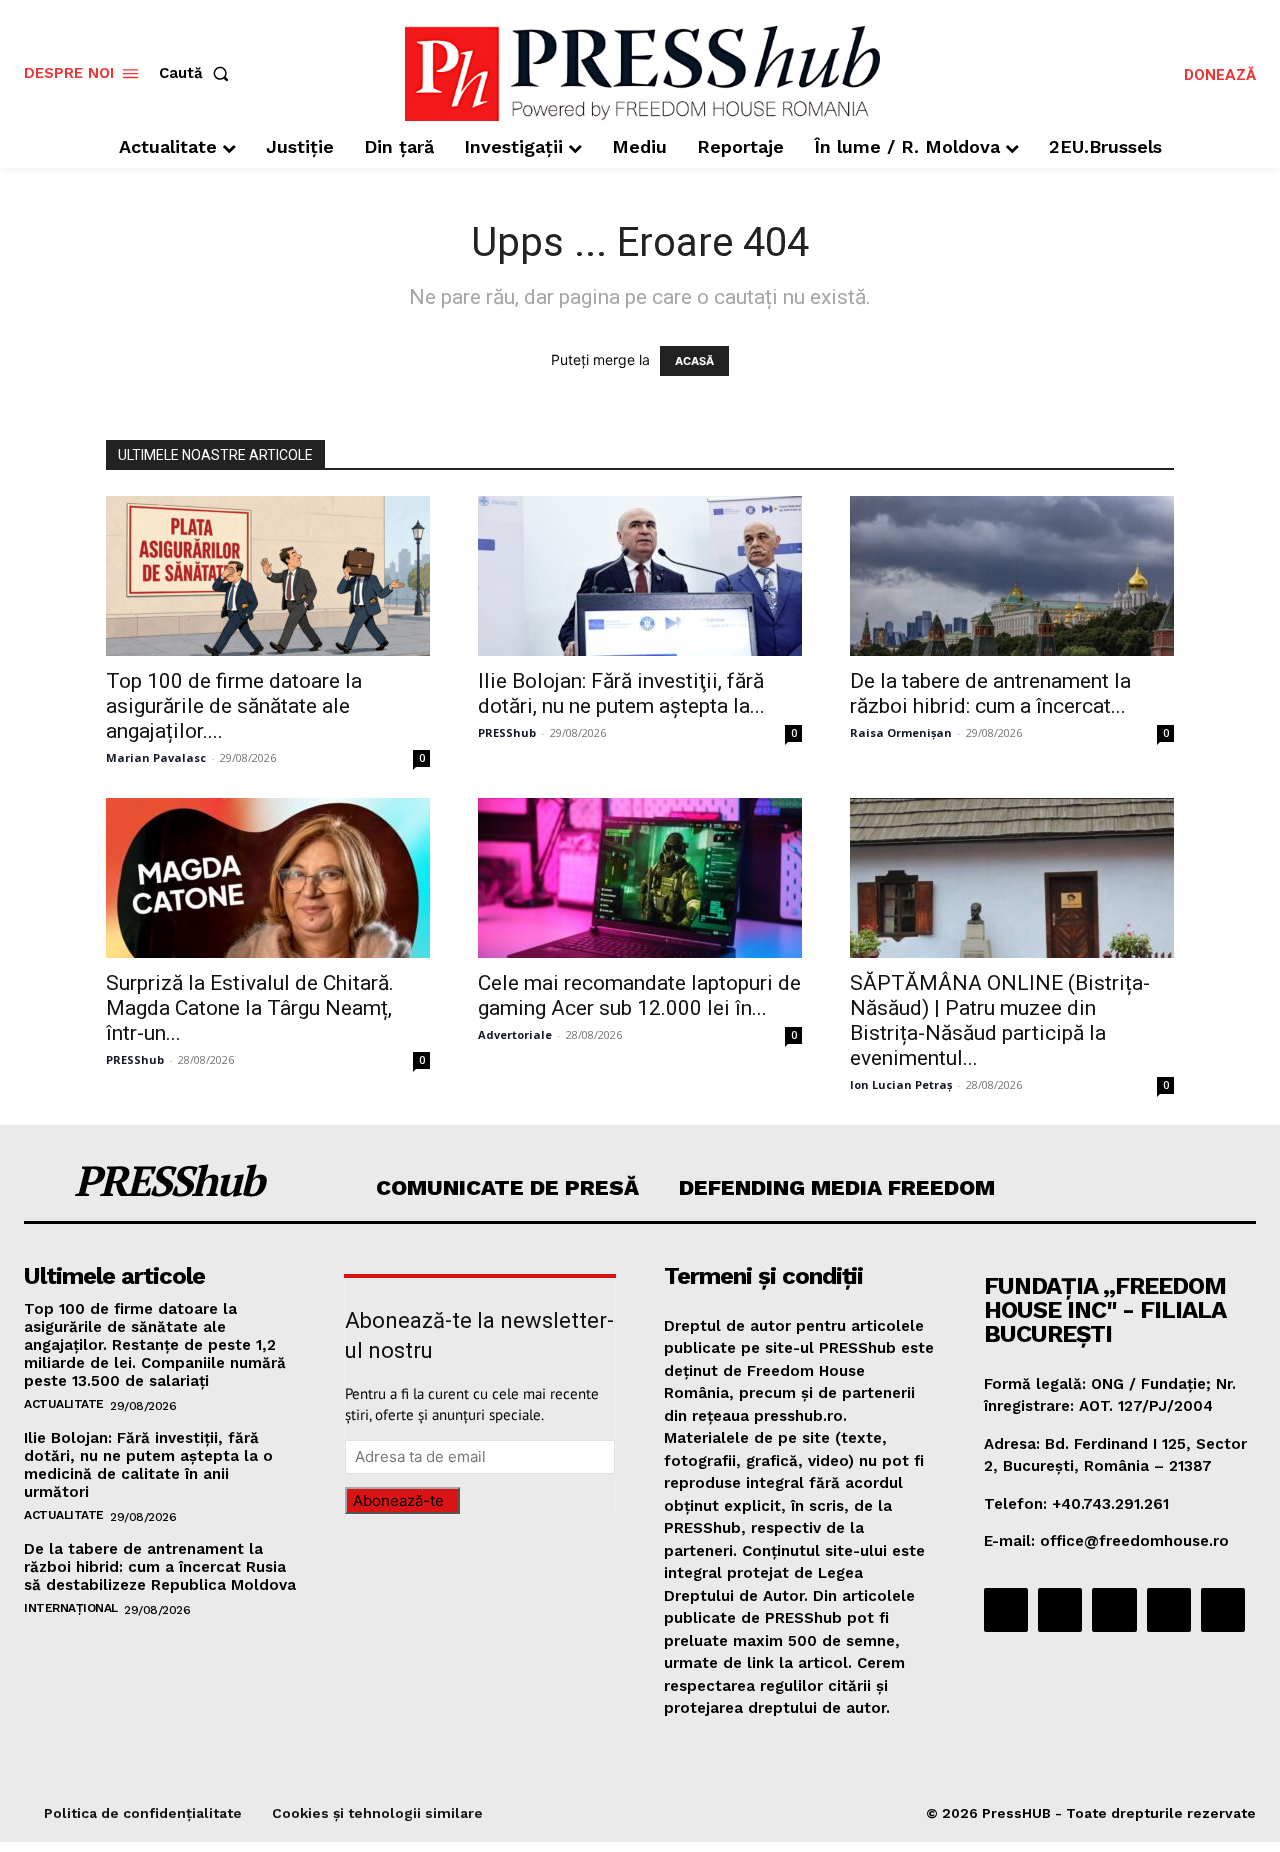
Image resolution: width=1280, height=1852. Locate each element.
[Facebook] (1006, 1610)
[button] (198, 73)
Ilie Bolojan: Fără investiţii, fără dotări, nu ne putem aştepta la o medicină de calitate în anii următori (148, 1465)
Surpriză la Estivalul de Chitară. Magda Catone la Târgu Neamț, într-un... (250, 1008)
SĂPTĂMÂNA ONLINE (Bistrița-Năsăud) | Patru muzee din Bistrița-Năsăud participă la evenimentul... (1000, 1020)
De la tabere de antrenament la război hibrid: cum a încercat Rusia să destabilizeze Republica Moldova (160, 1567)
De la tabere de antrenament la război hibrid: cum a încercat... (990, 693)
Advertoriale (515, 1034)
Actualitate (64, 1404)
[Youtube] (1223, 1610)
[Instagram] (1060, 1610)
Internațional (71, 1608)
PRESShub (507, 732)
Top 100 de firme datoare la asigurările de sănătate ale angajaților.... (234, 706)
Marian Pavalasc (156, 757)
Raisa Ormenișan (901, 732)
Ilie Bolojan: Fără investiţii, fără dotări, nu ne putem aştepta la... (621, 693)
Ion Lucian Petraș (901, 1084)
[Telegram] (1114, 1610)
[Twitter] (1169, 1610)
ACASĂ (694, 361)
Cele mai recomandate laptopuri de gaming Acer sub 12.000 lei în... (639, 995)
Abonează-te (398, 1500)
